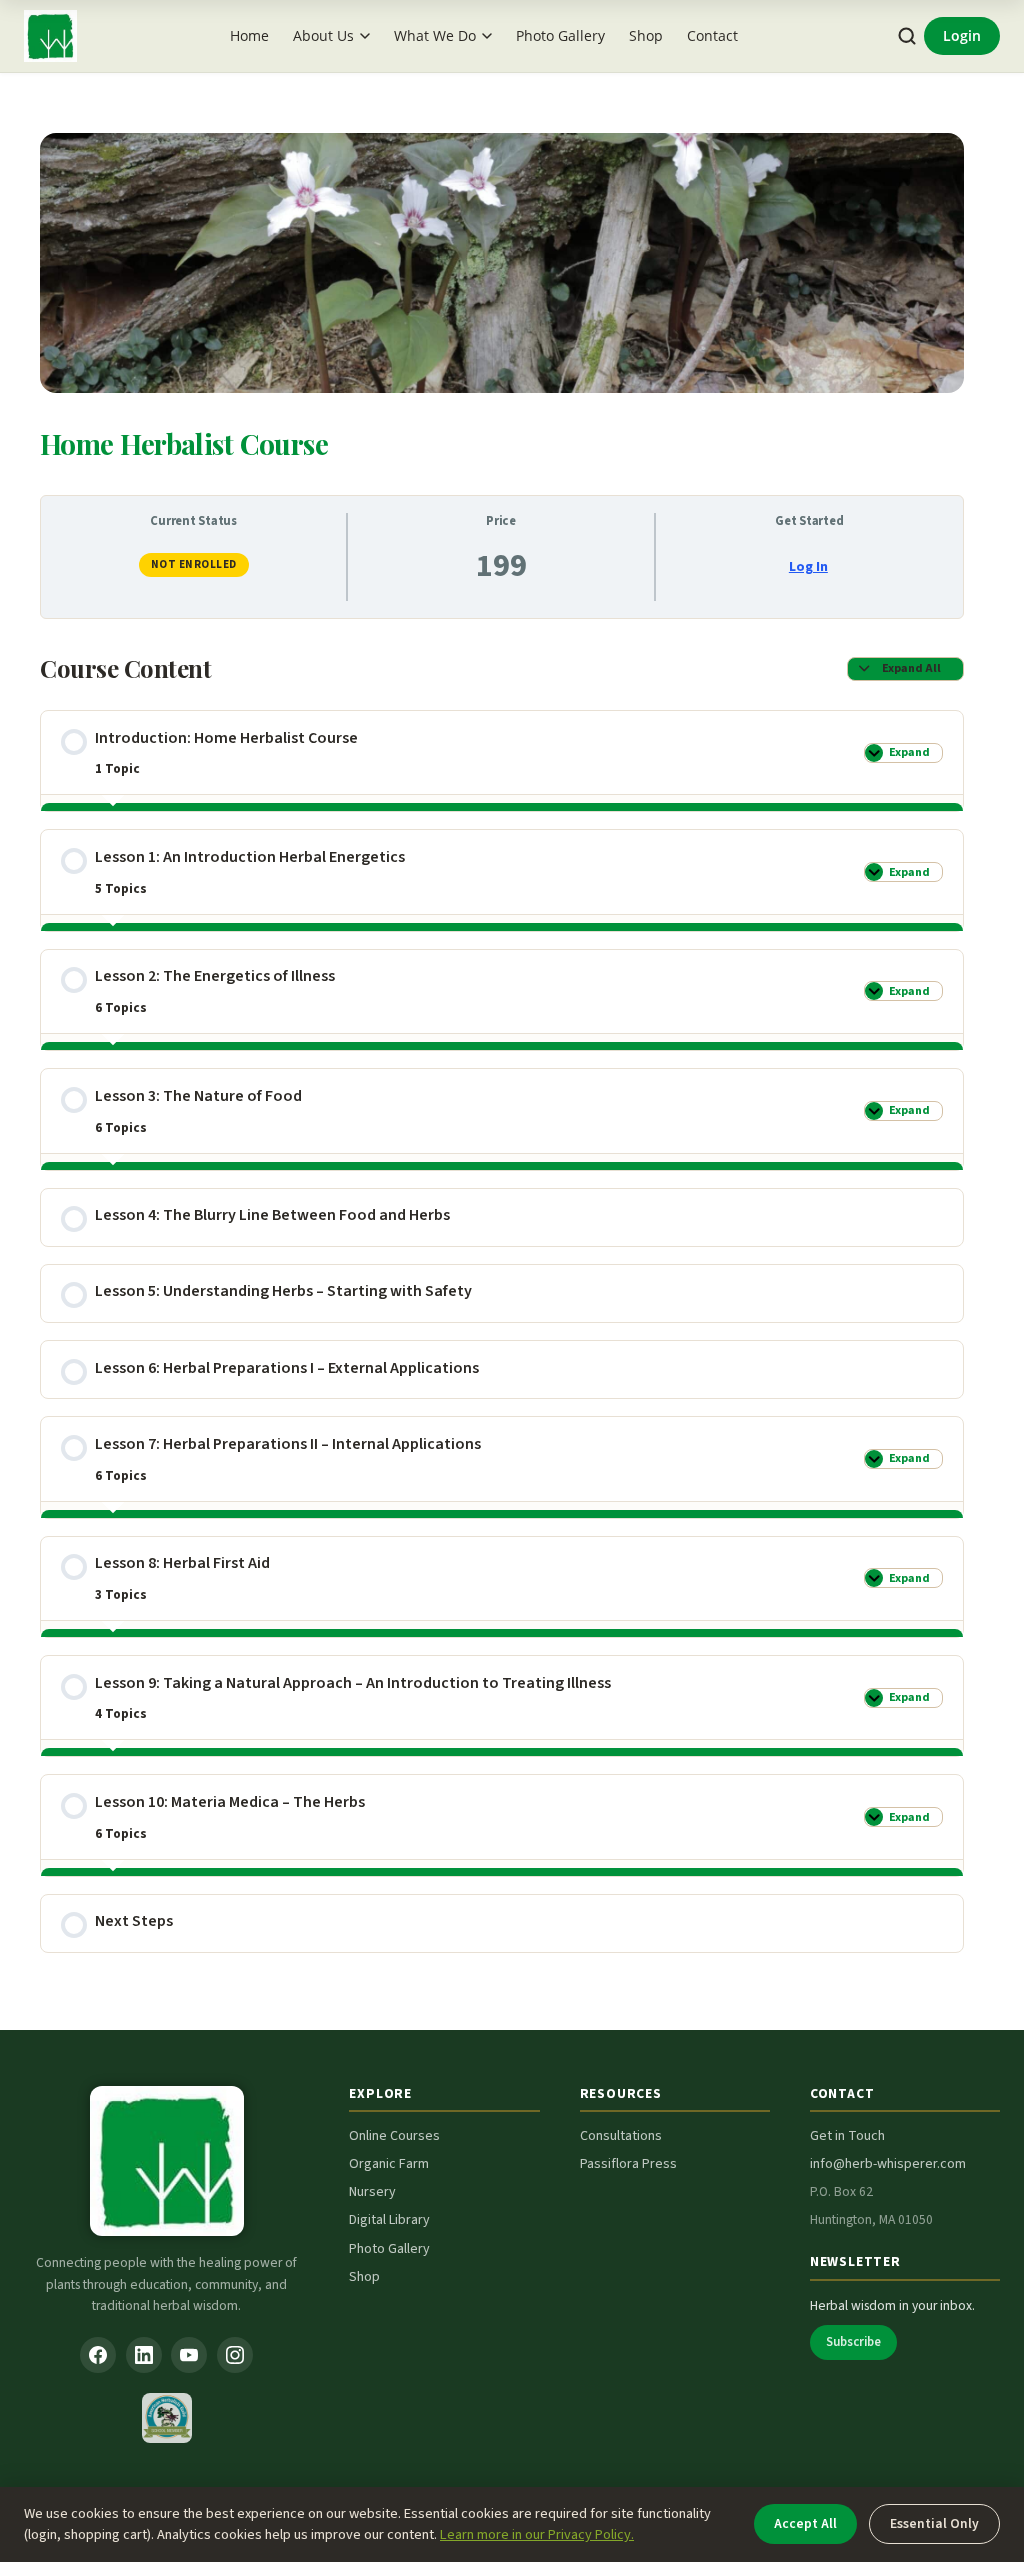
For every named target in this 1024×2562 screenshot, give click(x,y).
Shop (646, 35)
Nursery (372, 2192)
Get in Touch (847, 2136)
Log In (808, 567)
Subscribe (853, 2342)
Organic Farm (389, 2164)
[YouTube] (189, 2355)
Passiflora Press (628, 2164)
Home (249, 35)
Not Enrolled (194, 564)
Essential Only (934, 2523)
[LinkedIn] (144, 2355)
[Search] (907, 36)
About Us (323, 35)
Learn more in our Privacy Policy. (537, 2534)
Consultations (621, 2136)
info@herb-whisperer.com (888, 2164)
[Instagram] (235, 2355)
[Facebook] (98, 2355)
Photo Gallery (560, 35)
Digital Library (389, 2220)
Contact (712, 35)
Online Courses (394, 2136)
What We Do (435, 35)
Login (962, 35)
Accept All (805, 2523)
